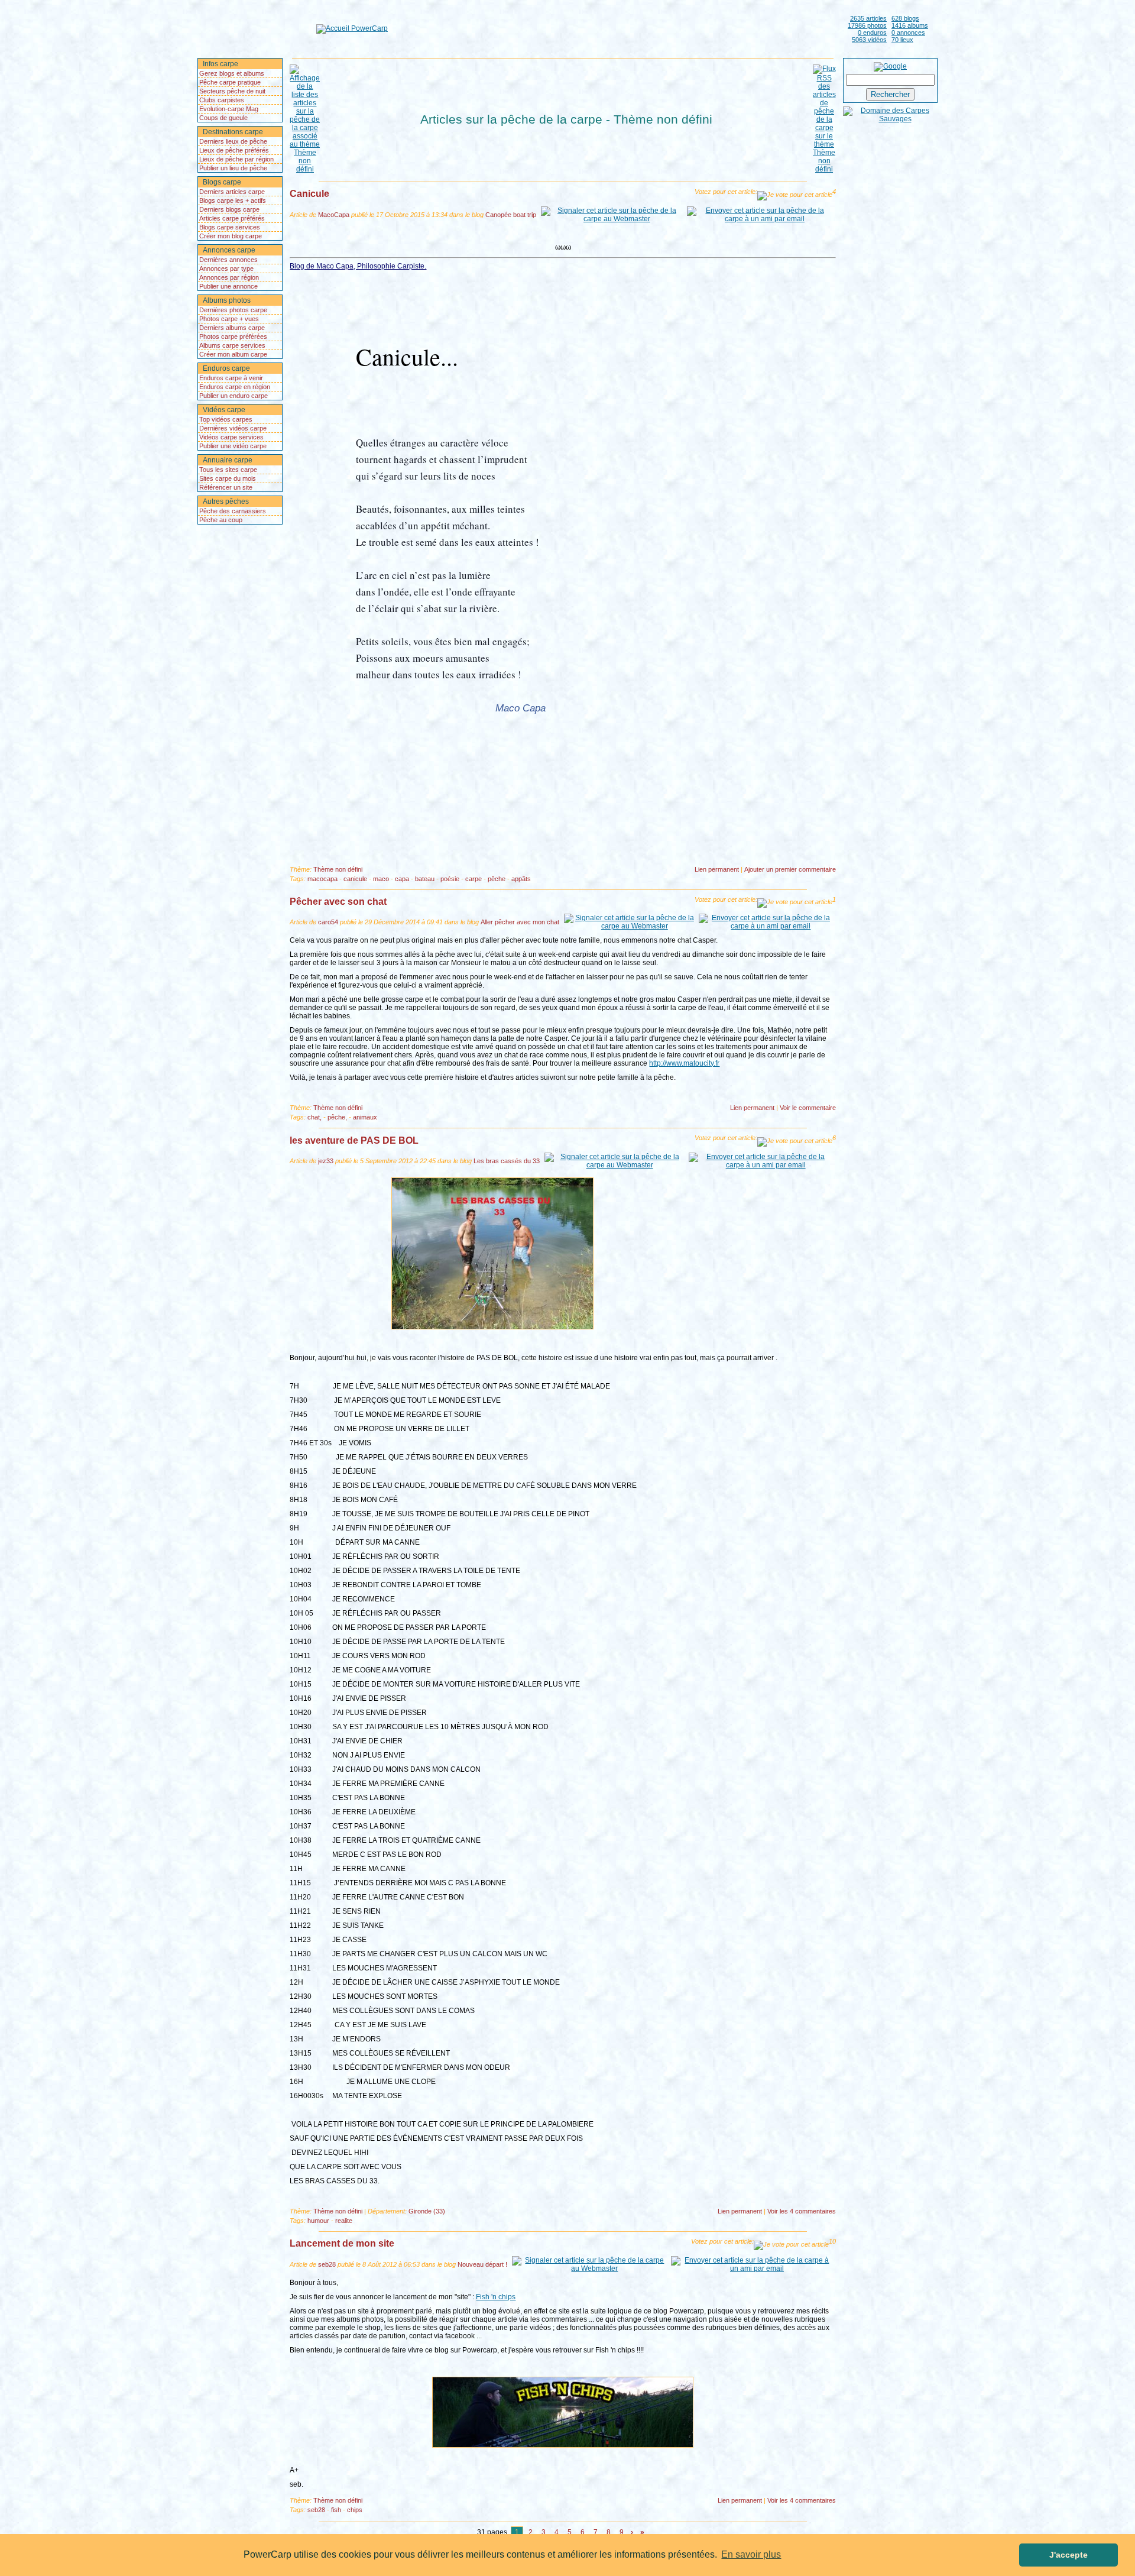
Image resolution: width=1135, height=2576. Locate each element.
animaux (365, 1117)
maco (381, 879)
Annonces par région (229, 277)
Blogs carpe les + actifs (233, 200)
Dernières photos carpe (233, 310)
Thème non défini (338, 869)
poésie (450, 879)
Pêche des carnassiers (233, 511)
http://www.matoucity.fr (684, 1063)
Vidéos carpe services (231, 437)
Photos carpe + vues (229, 319)
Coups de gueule (223, 118)
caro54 (328, 922)
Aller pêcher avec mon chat (520, 922)
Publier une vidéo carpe (233, 446)
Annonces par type (226, 268)
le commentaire (808, 1108)
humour (318, 2221)
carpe (474, 879)
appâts (521, 879)
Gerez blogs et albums (232, 73)
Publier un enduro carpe (234, 396)
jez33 (326, 1161)
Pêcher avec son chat (338, 902)
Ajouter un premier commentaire (790, 869)
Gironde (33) (427, 2211)
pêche (497, 879)
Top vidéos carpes (226, 419)
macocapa (322, 879)
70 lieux (902, 40)
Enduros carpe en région (235, 387)
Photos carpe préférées (233, 336)
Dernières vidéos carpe (233, 428)
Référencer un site (226, 487)
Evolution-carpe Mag (229, 109)
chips (355, 2510)
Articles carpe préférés (232, 218)
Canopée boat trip (511, 215)
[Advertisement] (615, 28)
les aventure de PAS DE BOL (354, 1140)
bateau (425, 879)
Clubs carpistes (222, 100)
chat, (314, 1117)
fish (336, 2510)
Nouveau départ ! (482, 2264)
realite (344, 2221)
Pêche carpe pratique (230, 82)
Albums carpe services (232, 345)
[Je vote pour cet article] (795, 196)
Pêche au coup (221, 520)
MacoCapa (334, 215)
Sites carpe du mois (228, 478)
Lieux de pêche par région (236, 159)
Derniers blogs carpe (229, 209)
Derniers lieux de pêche (233, 141)
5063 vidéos (869, 40)
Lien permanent (717, 869)
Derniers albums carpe (232, 328)
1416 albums (910, 25)
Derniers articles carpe (232, 192)
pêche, (337, 1117)
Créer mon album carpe (233, 354)
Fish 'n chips (496, 2297)
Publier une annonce (228, 286)
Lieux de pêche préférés (234, 150)
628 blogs (905, 18)
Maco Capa (521, 708)
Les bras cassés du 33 (507, 1161)
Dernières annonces (228, 260)
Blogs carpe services (230, 227)
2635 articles (868, 18)
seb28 (327, 2264)
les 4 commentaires (802, 2211)
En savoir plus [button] (751, 2554)
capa (402, 879)
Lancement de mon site (342, 2243)
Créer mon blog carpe (231, 236)
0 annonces (908, 33)
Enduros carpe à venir (231, 378)
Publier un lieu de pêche (233, 168)
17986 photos (867, 25)
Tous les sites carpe (228, 470)
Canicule (309, 194)
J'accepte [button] (1068, 2555)
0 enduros (872, 33)
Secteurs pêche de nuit (232, 91)
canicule (355, 879)
